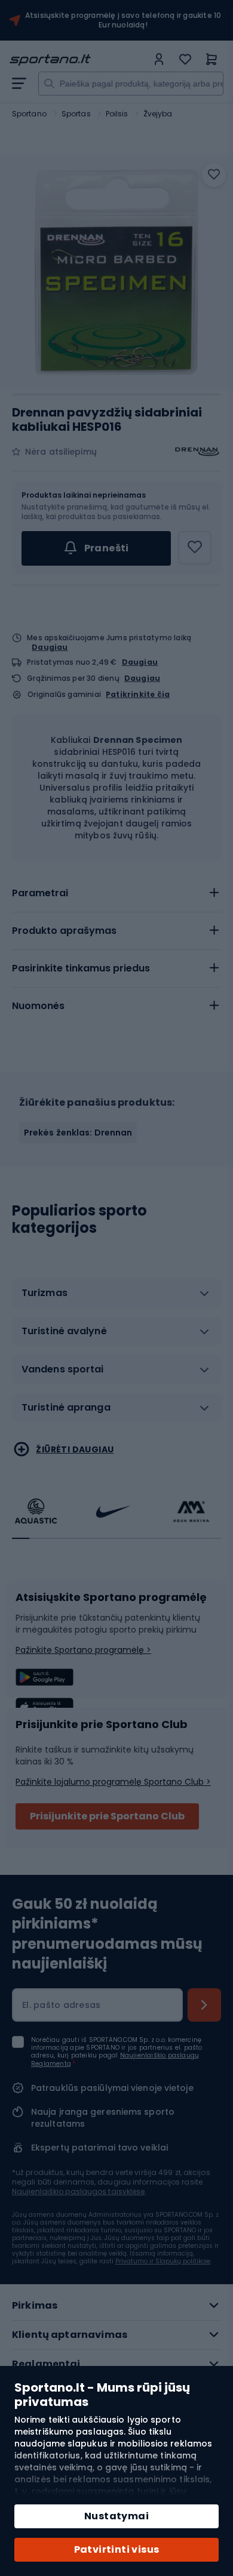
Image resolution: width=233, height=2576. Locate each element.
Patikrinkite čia (138, 695)
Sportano (29, 114)
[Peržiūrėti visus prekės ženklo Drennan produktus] (197, 452)
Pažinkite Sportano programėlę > (83, 1650)
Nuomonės (38, 1006)
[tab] (116, 893)
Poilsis (117, 114)
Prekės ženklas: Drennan (78, 1133)
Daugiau (50, 647)
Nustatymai (116, 2516)
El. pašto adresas (61, 2005)
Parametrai (40, 893)
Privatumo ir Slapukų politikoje (163, 2261)
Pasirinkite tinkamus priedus (81, 968)
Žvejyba (158, 114)
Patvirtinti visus (117, 2549)
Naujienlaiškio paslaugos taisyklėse (79, 2191)
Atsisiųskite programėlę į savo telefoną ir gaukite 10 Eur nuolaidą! (123, 20)
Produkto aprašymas (64, 931)
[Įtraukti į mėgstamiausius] (214, 175)
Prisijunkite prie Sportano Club (107, 1816)
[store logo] (78, 60)
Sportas (76, 114)
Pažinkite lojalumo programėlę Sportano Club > (113, 1782)
